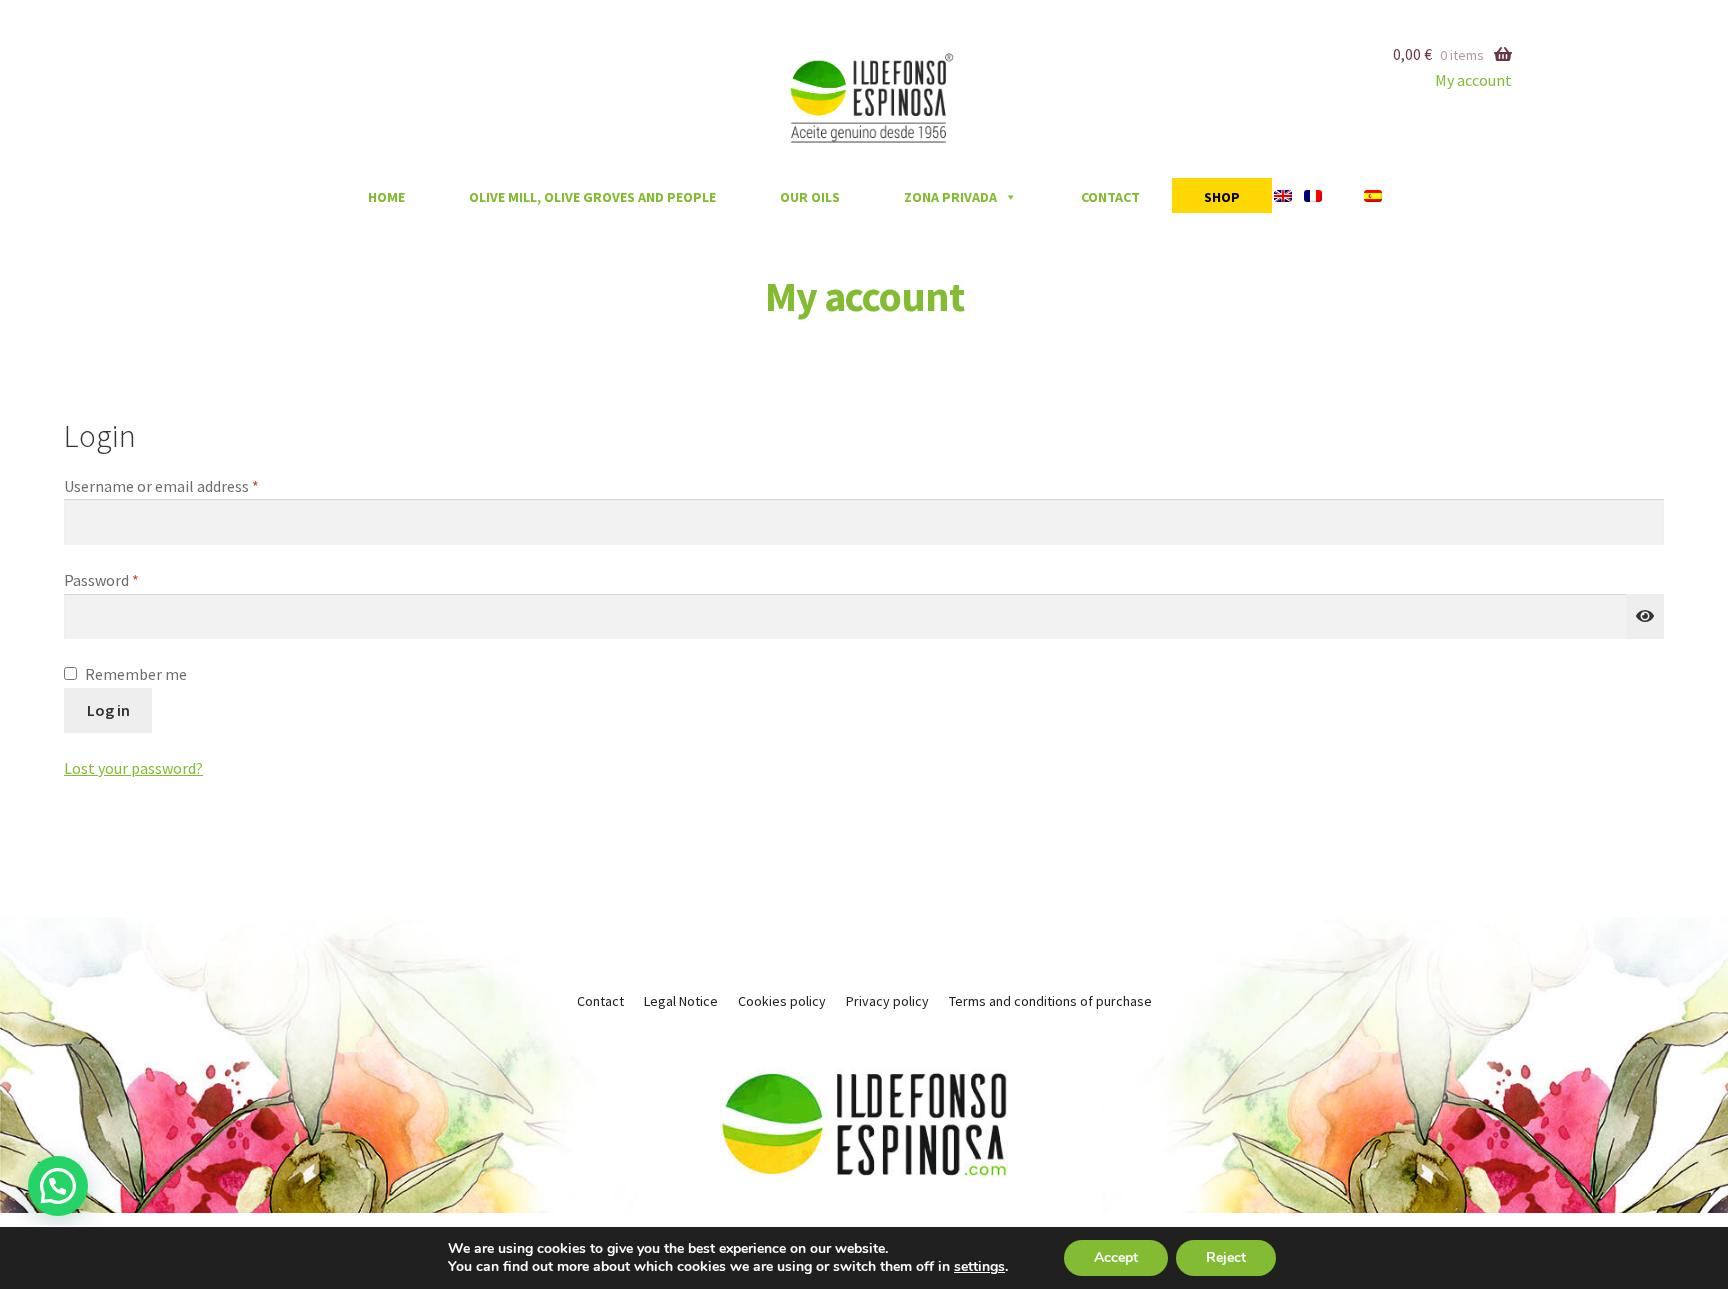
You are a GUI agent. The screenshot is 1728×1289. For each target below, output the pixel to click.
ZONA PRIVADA (950, 197)
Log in (108, 710)
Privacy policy (887, 1001)
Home (386, 197)
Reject (1226, 1257)
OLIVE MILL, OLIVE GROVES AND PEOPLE (592, 197)
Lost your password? (133, 768)
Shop (1222, 197)
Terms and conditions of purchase (1050, 1001)
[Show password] (1645, 617)
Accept (1116, 1257)
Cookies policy (782, 1001)
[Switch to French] (1317, 195)
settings (979, 1267)
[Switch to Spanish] (1362, 195)
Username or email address (191, 485)
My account (1473, 80)
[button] (58, 1186)
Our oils (810, 197)
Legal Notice (681, 1001)
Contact (1110, 197)
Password (131, 579)
